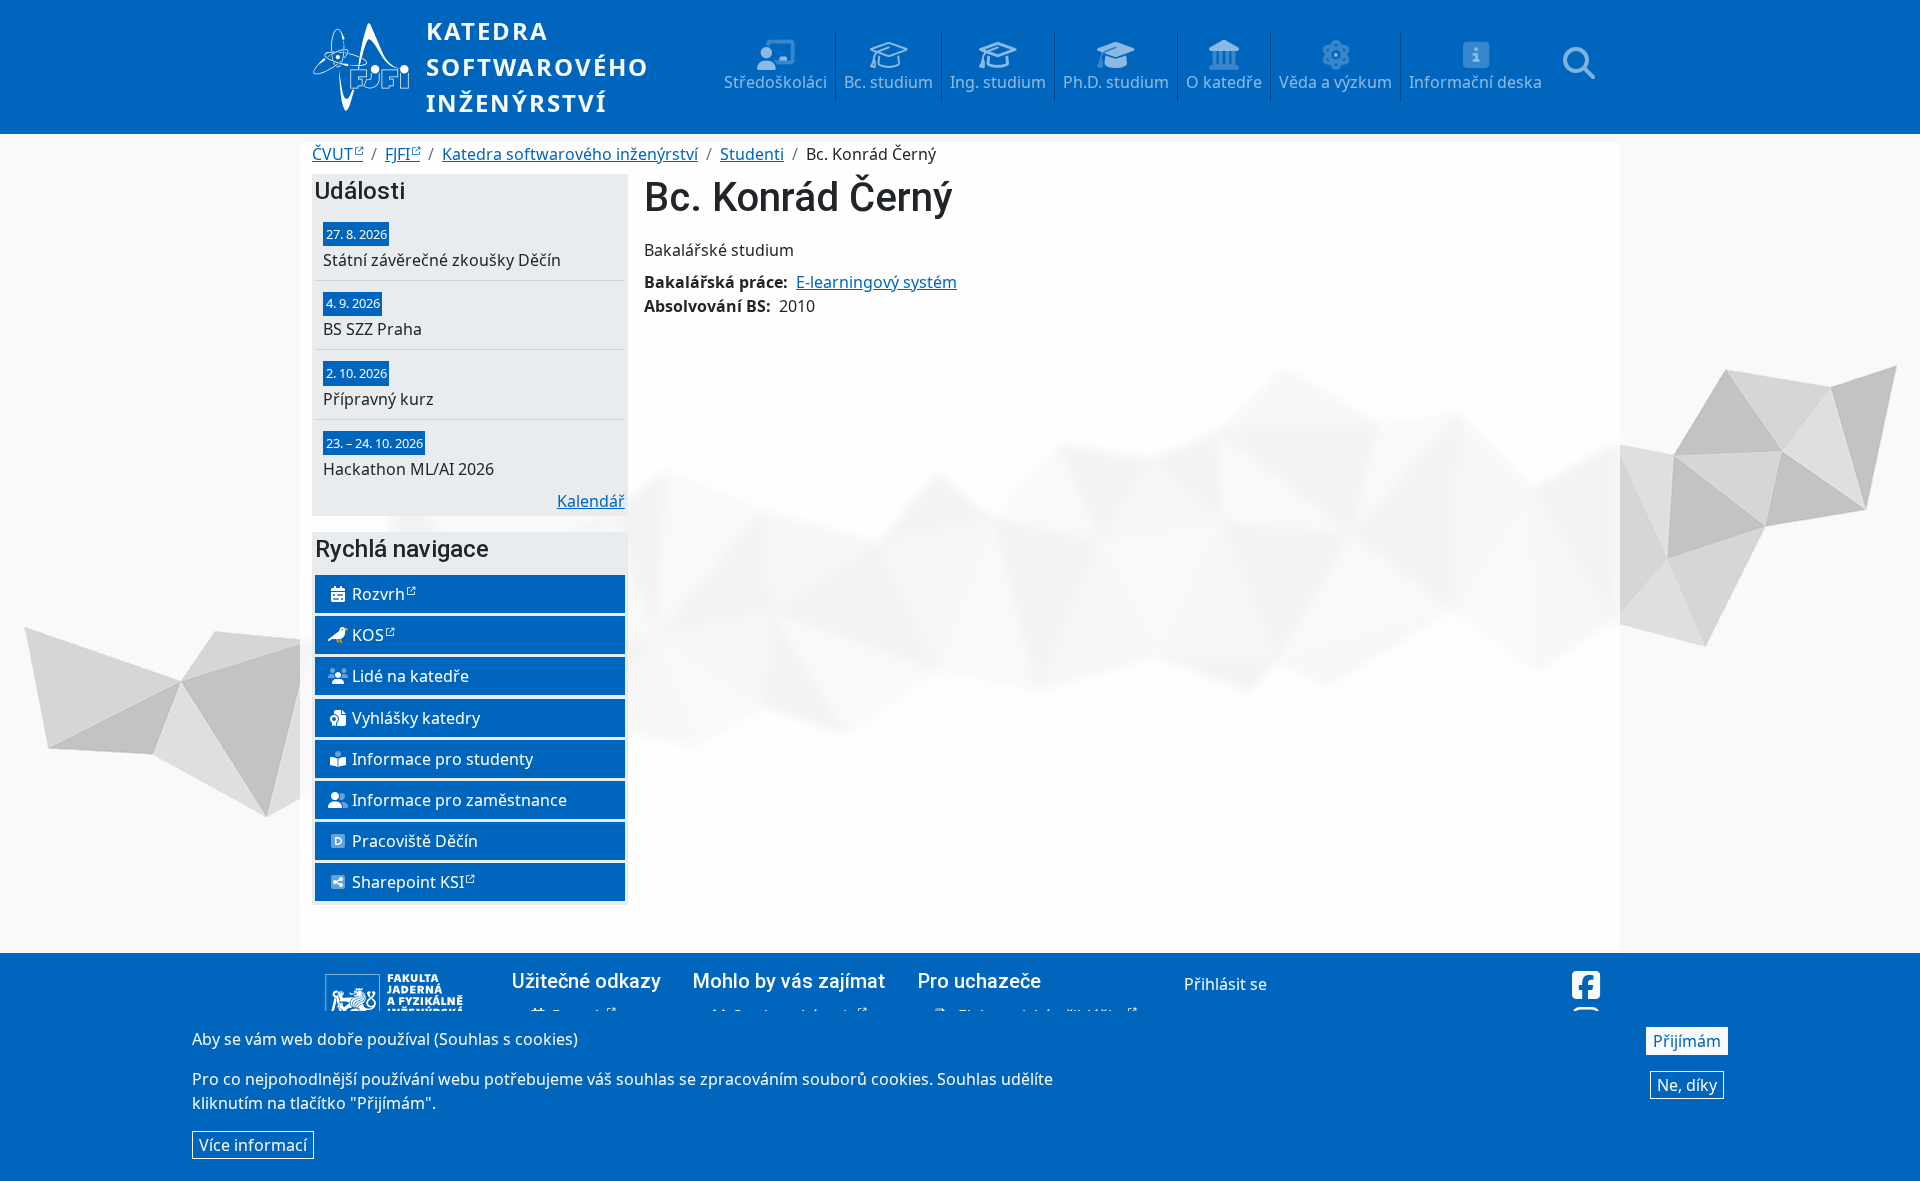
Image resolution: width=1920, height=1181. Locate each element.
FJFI (397, 154)
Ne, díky (1687, 1085)
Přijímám (1687, 1041)
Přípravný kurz (378, 399)
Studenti (752, 154)
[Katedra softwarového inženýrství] (369, 67)
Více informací (253, 1145)
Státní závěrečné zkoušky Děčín (442, 260)
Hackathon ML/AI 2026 (408, 469)
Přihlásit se (1225, 984)
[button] (775, 67)
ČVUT (332, 154)
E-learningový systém (876, 282)
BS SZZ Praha (372, 329)
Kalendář (591, 501)
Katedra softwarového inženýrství (537, 66)
